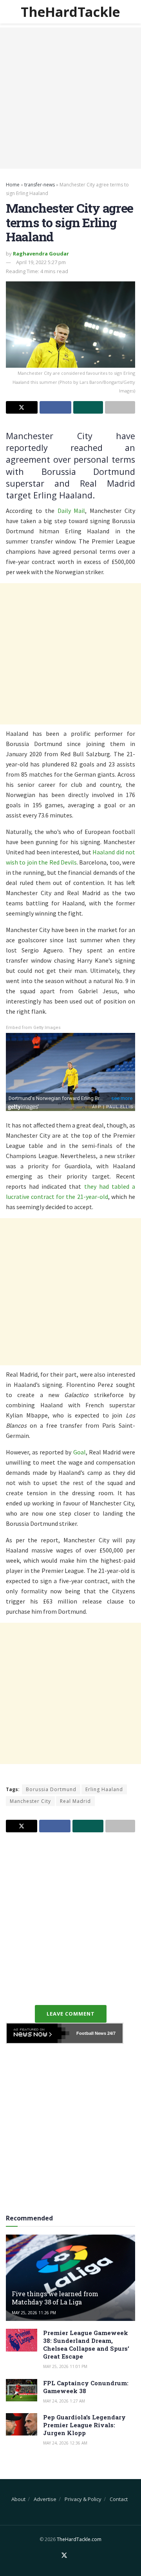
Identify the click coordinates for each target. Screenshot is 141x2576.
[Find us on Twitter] (64, 2556)
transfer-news (40, 185)
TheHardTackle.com (79, 2539)
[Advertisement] (70, 98)
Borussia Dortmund (51, 1789)
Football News (91, 2033)
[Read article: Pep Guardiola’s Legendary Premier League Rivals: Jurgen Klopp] (22, 2424)
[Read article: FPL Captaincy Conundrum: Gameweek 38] (22, 2390)
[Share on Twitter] (22, 407)
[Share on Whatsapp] (88, 407)
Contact (119, 2499)
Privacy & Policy (83, 2499)
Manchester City (30, 1801)
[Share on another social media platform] (120, 407)
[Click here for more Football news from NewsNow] (38, 2033)
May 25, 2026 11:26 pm (34, 2313)
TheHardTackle (70, 12)
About (18, 2499)
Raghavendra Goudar (41, 254)
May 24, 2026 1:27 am (64, 2401)
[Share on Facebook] (55, 407)
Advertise (45, 2499)
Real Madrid (75, 1801)
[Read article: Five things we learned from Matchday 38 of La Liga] (70, 2281)
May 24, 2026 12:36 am (65, 2443)
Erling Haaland (104, 1789)
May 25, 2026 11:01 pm (65, 2366)
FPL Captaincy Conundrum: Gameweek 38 (86, 2387)
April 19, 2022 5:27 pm (41, 262)
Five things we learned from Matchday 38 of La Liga (55, 2298)
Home (13, 185)
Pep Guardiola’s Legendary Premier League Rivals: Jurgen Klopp (84, 2425)
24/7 (111, 2033)
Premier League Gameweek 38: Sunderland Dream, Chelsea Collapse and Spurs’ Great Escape (86, 2344)
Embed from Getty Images (33, 1028)
